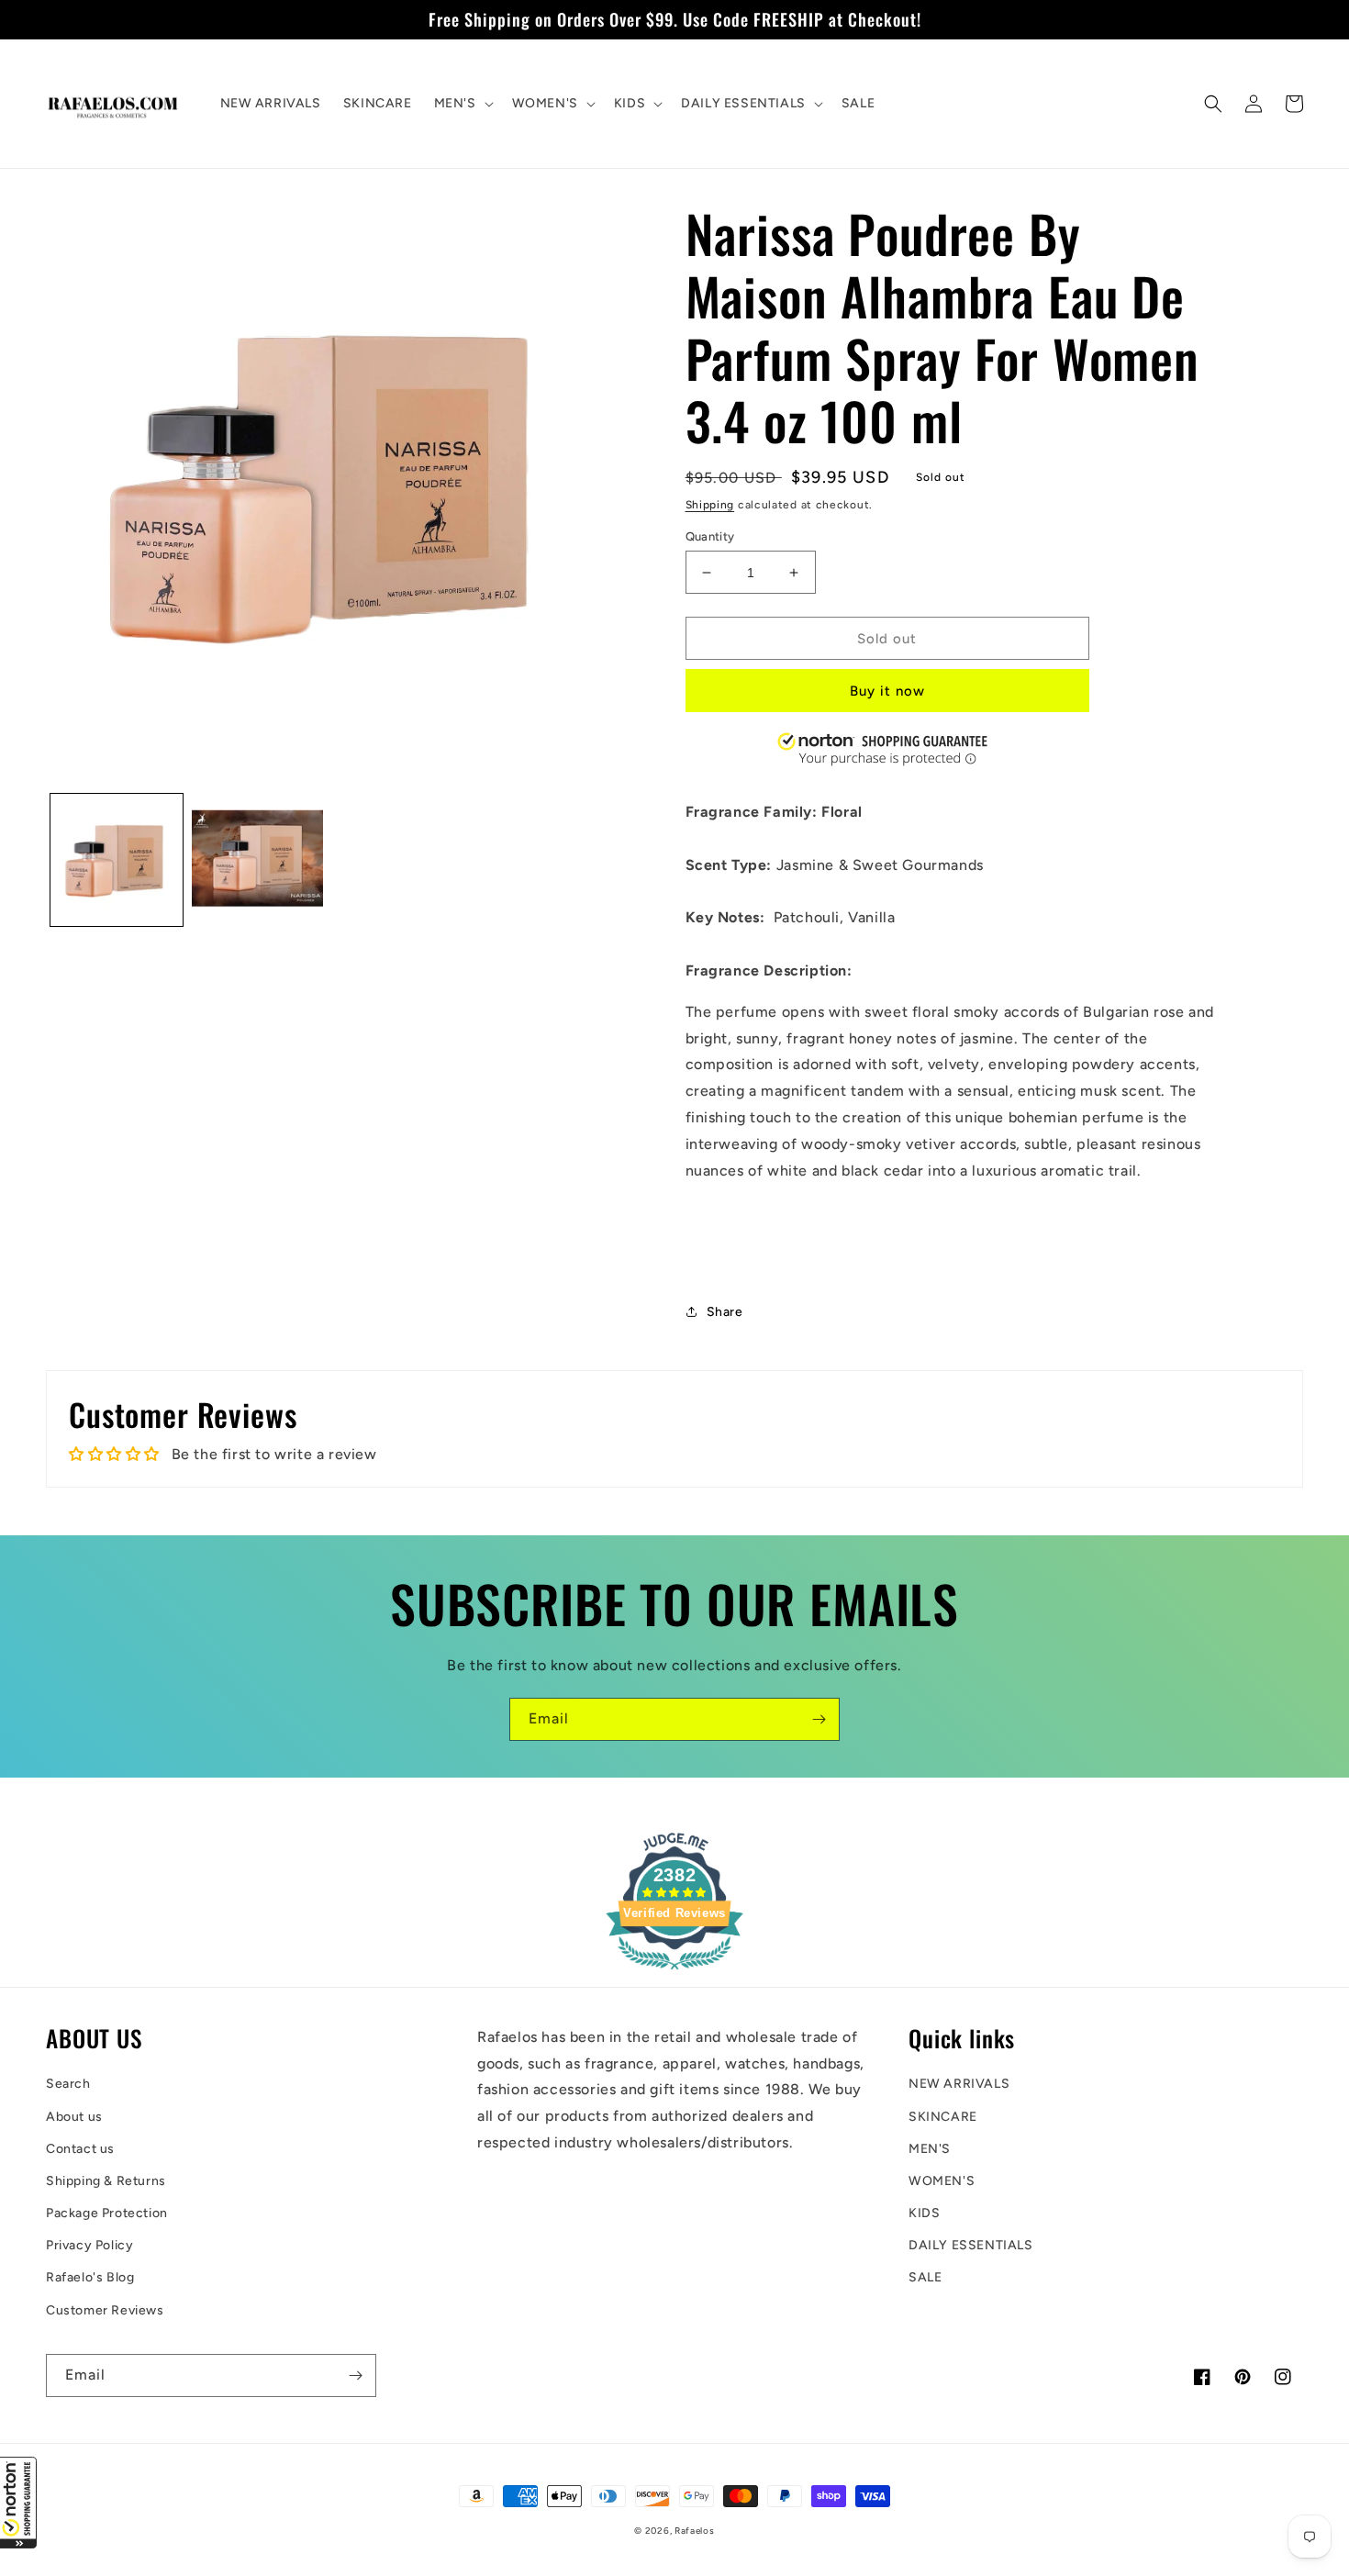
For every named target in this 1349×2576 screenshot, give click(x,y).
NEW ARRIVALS (959, 2084)
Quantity (710, 536)
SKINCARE (943, 2117)
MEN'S (930, 2149)
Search (68, 2084)
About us (74, 2117)
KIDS (924, 2213)
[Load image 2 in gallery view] (258, 860)
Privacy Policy (89, 2245)
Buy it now (887, 691)
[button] (18, 2503)
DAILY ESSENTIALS (971, 2245)
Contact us (80, 2149)
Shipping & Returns (106, 2181)
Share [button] (725, 1312)
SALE (925, 2277)
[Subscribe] (819, 1719)
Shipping (710, 505)
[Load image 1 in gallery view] (117, 860)
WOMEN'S (942, 2181)
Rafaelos (695, 2531)
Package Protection (107, 2213)
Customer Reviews (105, 2310)
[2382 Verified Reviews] (674, 1973)
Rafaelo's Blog (90, 2277)
